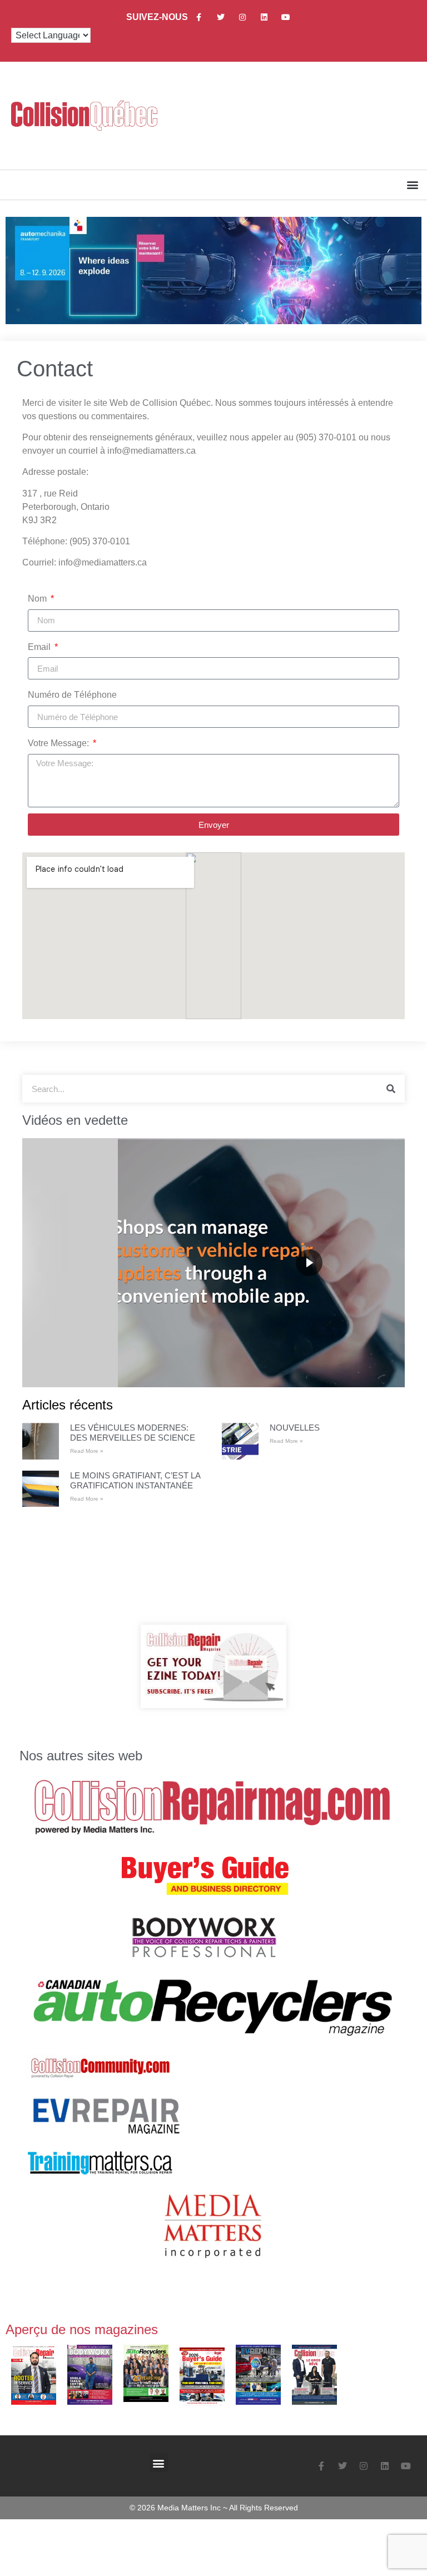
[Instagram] (242, 17)
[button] (412, 185)
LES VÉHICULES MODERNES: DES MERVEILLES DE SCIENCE (133, 1433)
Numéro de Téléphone (72, 695)
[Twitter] (220, 17)
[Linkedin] (264, 17)
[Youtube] (286, 17)
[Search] (391, 1089)
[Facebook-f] (199, 17)
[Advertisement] (213, 1566)
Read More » (87, 1451)
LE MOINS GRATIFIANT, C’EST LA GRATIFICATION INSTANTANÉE (135, 1480)
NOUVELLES (295, 1428)
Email (40, 647)
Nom (38, 599)
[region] (213, 1263)
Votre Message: (59, 743)
